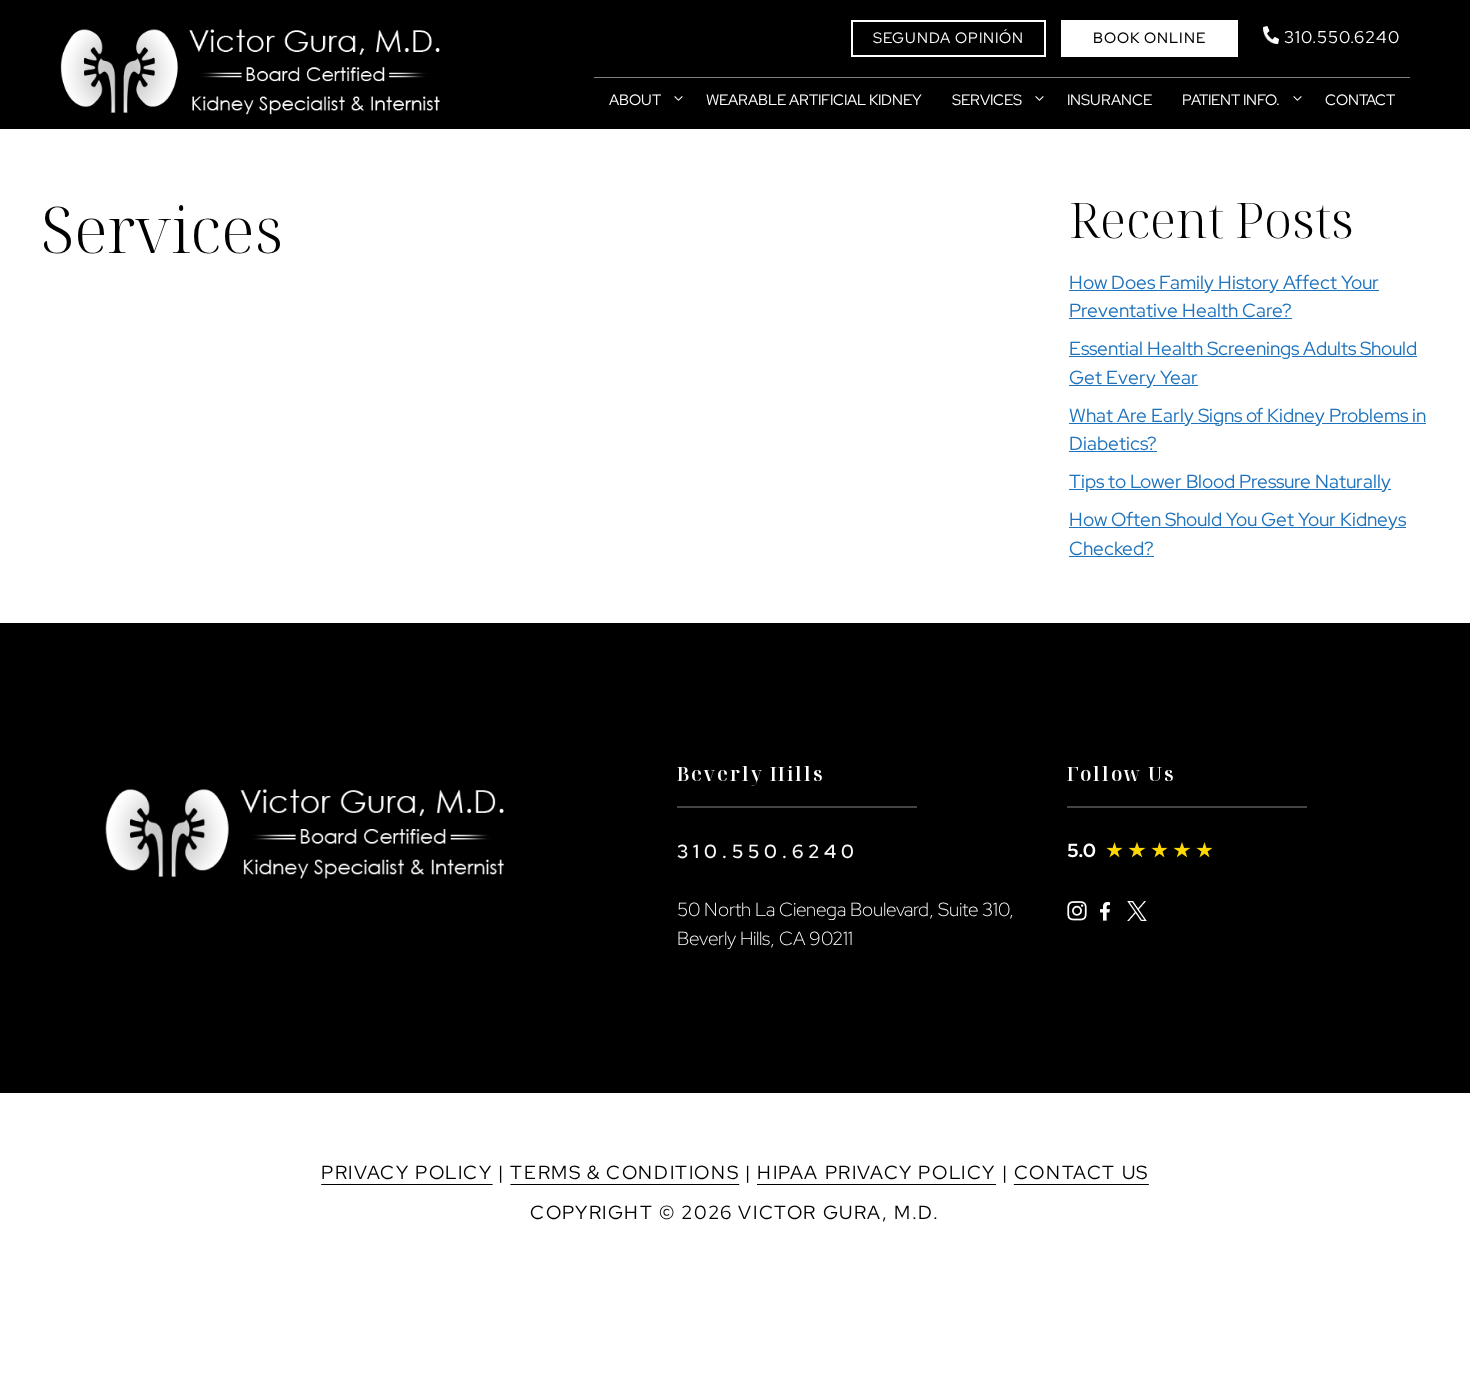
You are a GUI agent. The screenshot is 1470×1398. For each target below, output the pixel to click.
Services (987, 100)
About (635, 100)
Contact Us (1081, 1172)
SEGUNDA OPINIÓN (948, 38)
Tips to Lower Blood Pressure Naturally (1230, 481)
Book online (1149, 38)
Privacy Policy (406, 1172)
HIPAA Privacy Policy (876, 1172)
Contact (1360, 100)
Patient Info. (1231, 100)
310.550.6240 (768, 851)
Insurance (1109, 100)
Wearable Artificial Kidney (814, 100)
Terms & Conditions (624, 1172)
